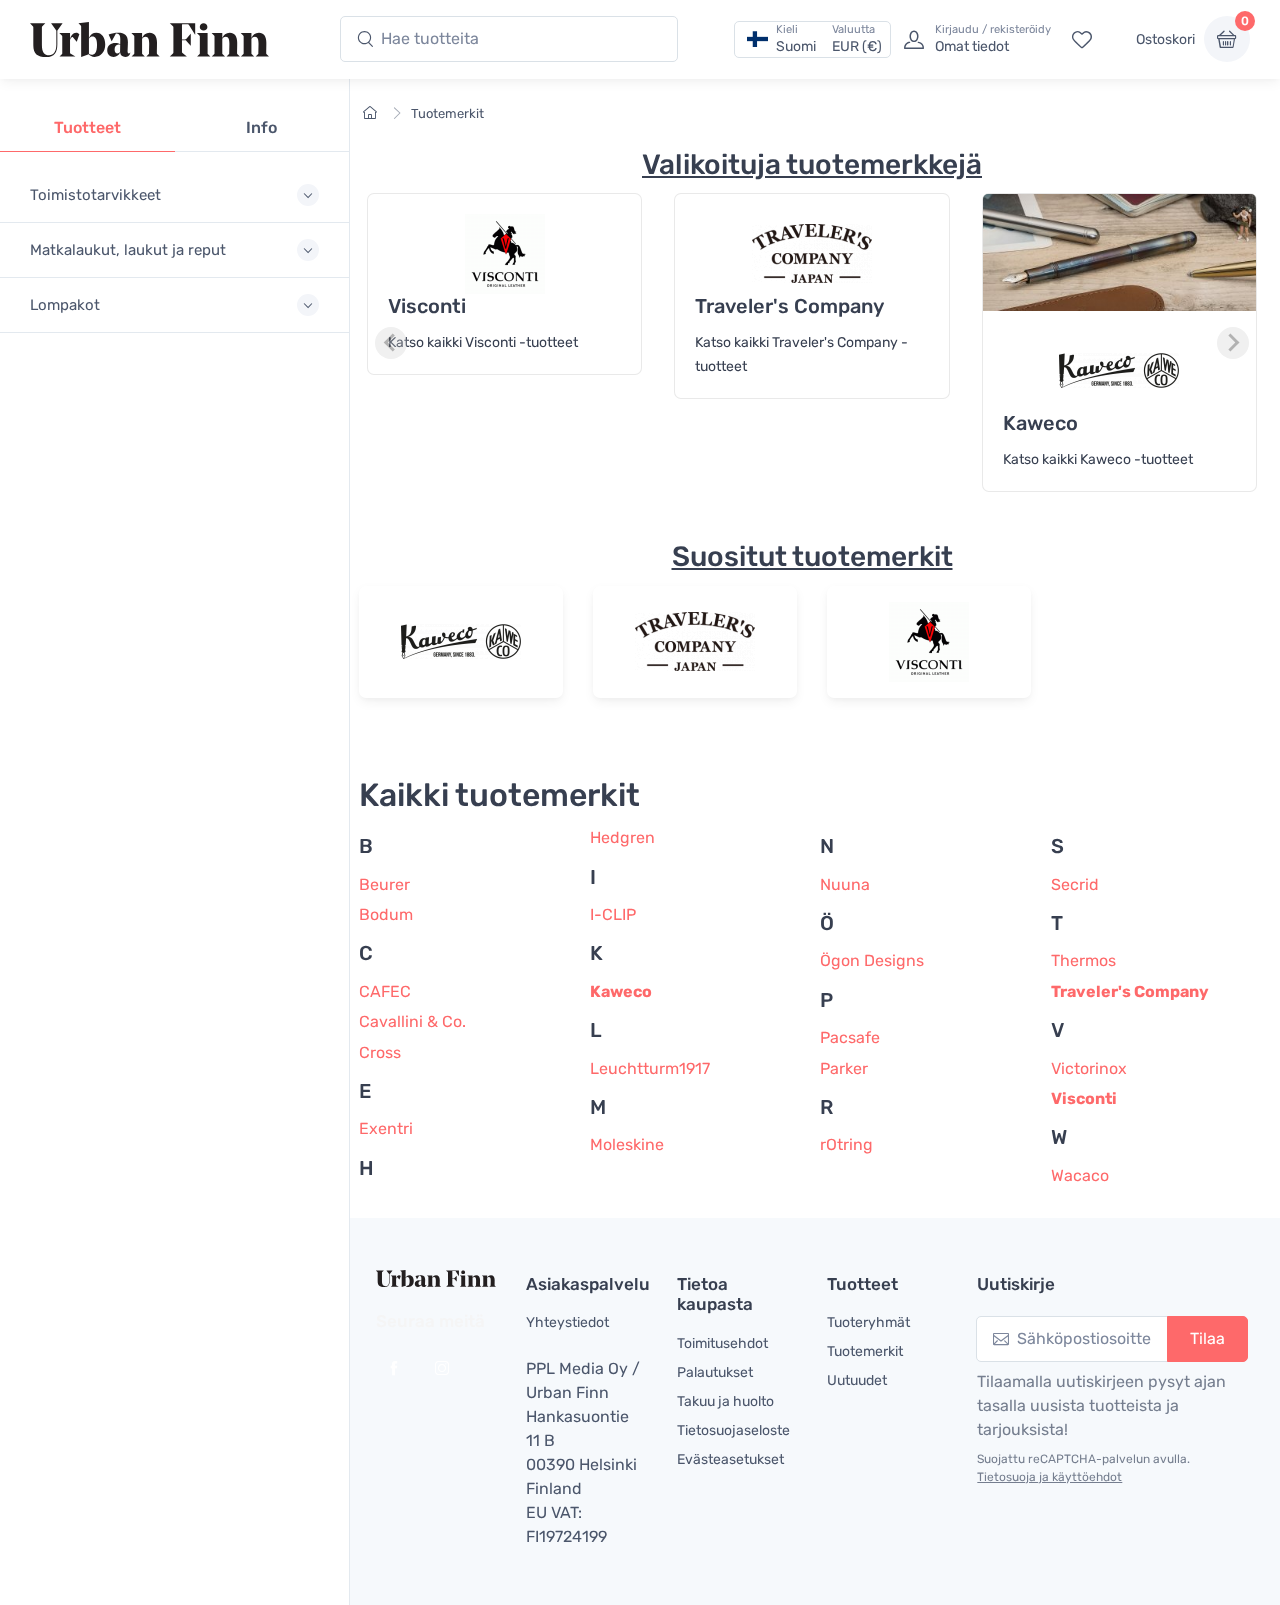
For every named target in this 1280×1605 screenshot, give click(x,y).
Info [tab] (261, 127)
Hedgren (622, 837)
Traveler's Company (1130, 991)
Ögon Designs (872, 960)
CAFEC (385, 991)
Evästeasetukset (730, 1459)
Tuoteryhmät (868, 1322)
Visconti (1084, 1098)
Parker (844, 1068)
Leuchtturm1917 (650, 1068)
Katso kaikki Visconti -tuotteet (483, 342)
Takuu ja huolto (725, 1401)
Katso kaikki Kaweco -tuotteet (1098, 459)
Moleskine (627, 1144)
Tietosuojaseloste (733, 1430)
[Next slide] (1233, 343)
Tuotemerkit (447, 113)
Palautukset (715, 1372)
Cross (380, 1052)
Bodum (386, 914)
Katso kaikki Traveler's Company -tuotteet (801, 354)
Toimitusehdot (722, 1343)
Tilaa (1207, 1338)
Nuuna (845, 884)
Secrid (1075, 884)
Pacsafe (850, 1037)
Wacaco (1080, 1175)
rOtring (846, 1144)
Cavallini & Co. (412, 1021)
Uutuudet (857, 1380)
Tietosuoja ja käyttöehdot (1049, 1477)
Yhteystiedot (567, 1322)
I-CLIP (613, 914)
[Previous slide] (391, 343)
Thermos (1083, 960)
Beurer (384, 884)
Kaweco (621, 991)
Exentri (386, 1128)
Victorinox (1089, 1068)
